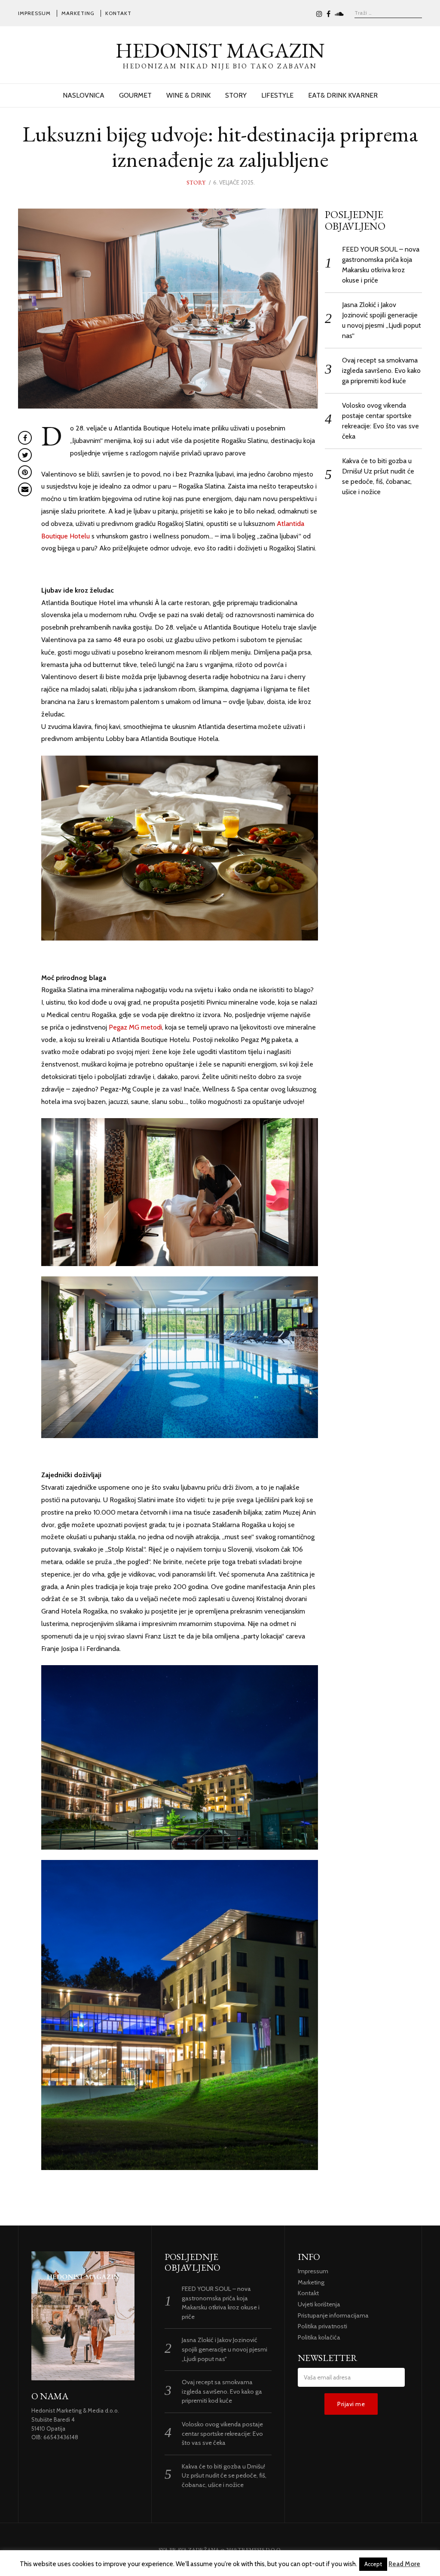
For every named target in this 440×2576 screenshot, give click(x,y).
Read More (404, 2564)
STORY (236, 95)
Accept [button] (373, 2564)
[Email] (25, 489)
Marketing (78, 13)
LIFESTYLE (277, 95)
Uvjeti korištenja (319, 2304)
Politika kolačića (319, 2337)
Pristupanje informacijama (333, 2315)
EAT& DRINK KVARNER (343, 95)
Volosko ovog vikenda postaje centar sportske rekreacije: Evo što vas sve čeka (222, 2433)
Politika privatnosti (322, 2326)
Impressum (34, 13)
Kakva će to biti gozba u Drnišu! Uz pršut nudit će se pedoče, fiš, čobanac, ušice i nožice (224, 2476)
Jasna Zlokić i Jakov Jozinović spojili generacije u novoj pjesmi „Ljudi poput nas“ (225, 2349)
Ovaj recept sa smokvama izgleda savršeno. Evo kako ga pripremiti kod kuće (381, 370)
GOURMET (135, 95)
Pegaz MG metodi (135, 1027)
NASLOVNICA (84, 95)
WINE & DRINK (188, 95)
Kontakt (118, 13)
